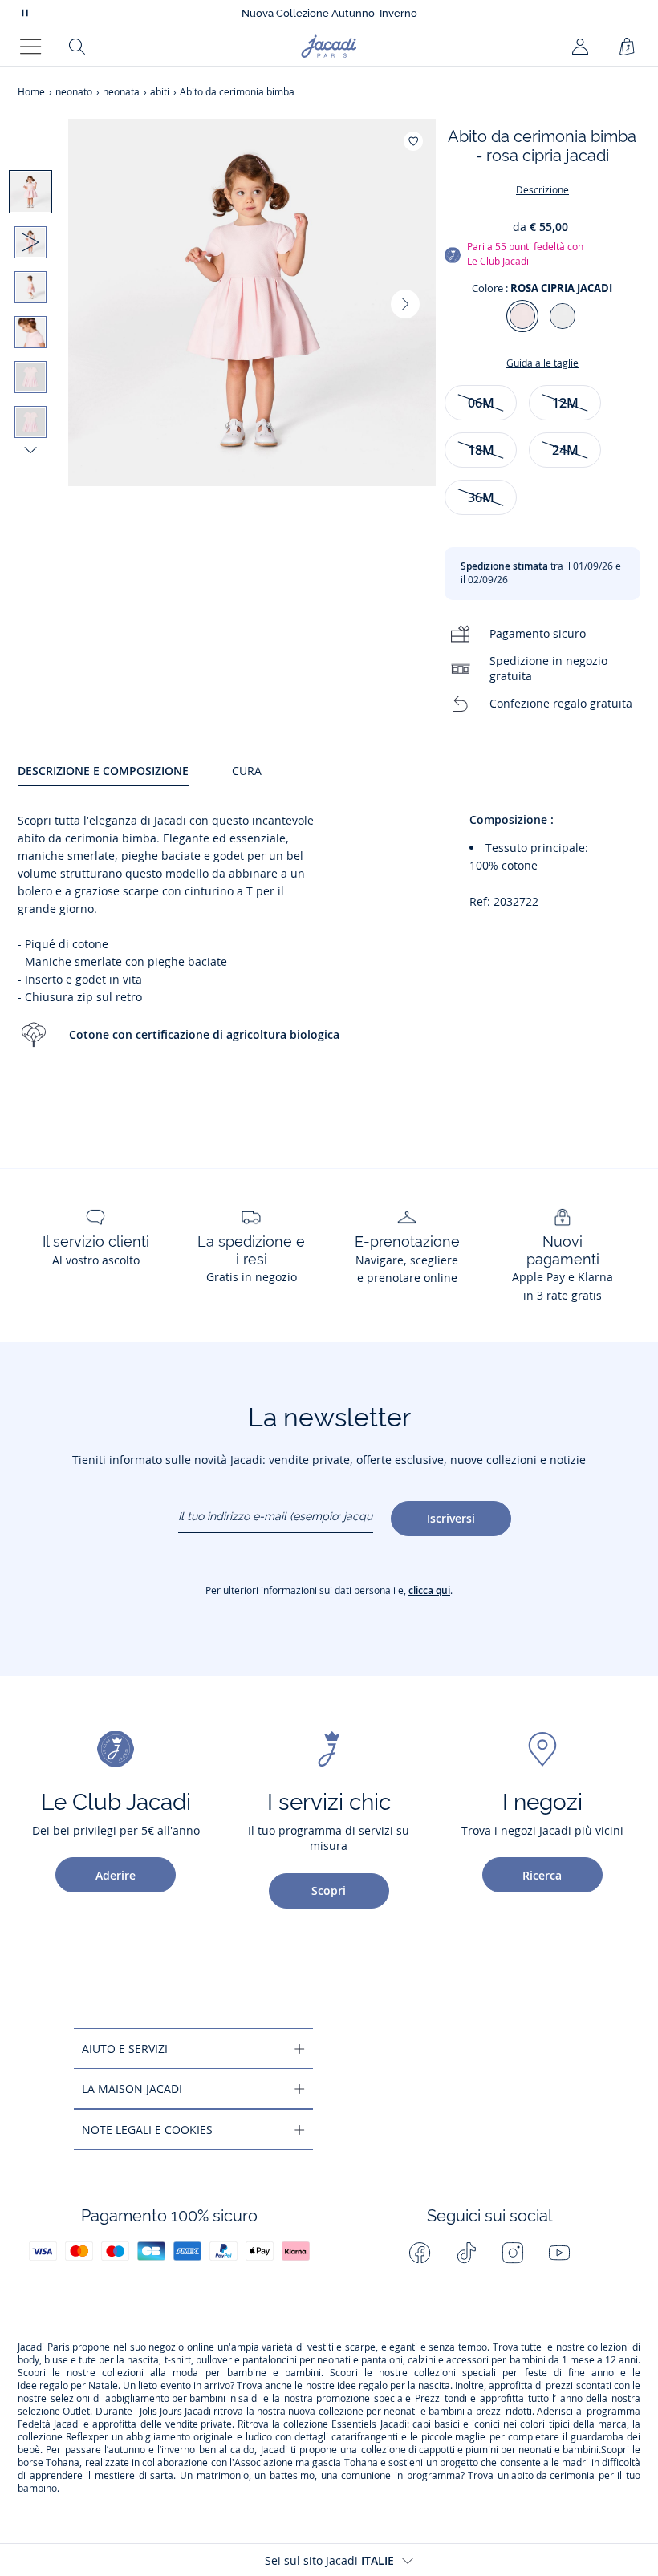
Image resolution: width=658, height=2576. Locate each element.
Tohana (63, 2463)
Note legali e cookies (147, 2130)
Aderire (116, 1875)
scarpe (360, 2347)
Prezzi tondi (441, 2399)
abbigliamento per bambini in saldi (182, 2399)
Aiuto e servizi (125, 2049)
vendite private (199, 2424)
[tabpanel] (329, 945)
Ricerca (542, 1875)
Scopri (329, 1890)
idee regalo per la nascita (394, 2386)
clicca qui (429, 1590)
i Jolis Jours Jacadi (173, 2412)
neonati (334, 2360)
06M (481, 403)
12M (565, 403)
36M (481, 497)
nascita (143, 2360)
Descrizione (542, 190)
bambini (528, 2360)
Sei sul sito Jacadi (329, 2560)
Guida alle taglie (542, 363)
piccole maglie (453, 2437)
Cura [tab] (247, 771)
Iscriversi (451, 1518)
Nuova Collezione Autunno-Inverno (329, 13)
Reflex (79, 2437)
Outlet (76, 2412)
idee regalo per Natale (68, 2386)
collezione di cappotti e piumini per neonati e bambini (480, 2450)
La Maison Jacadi (132, 2089)
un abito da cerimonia (546, 2476)
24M (565, 450)
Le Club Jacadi (498, 261)
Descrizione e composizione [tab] (103, 771)
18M (481, 450)
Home (31, 92)
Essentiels (354, 2424)
